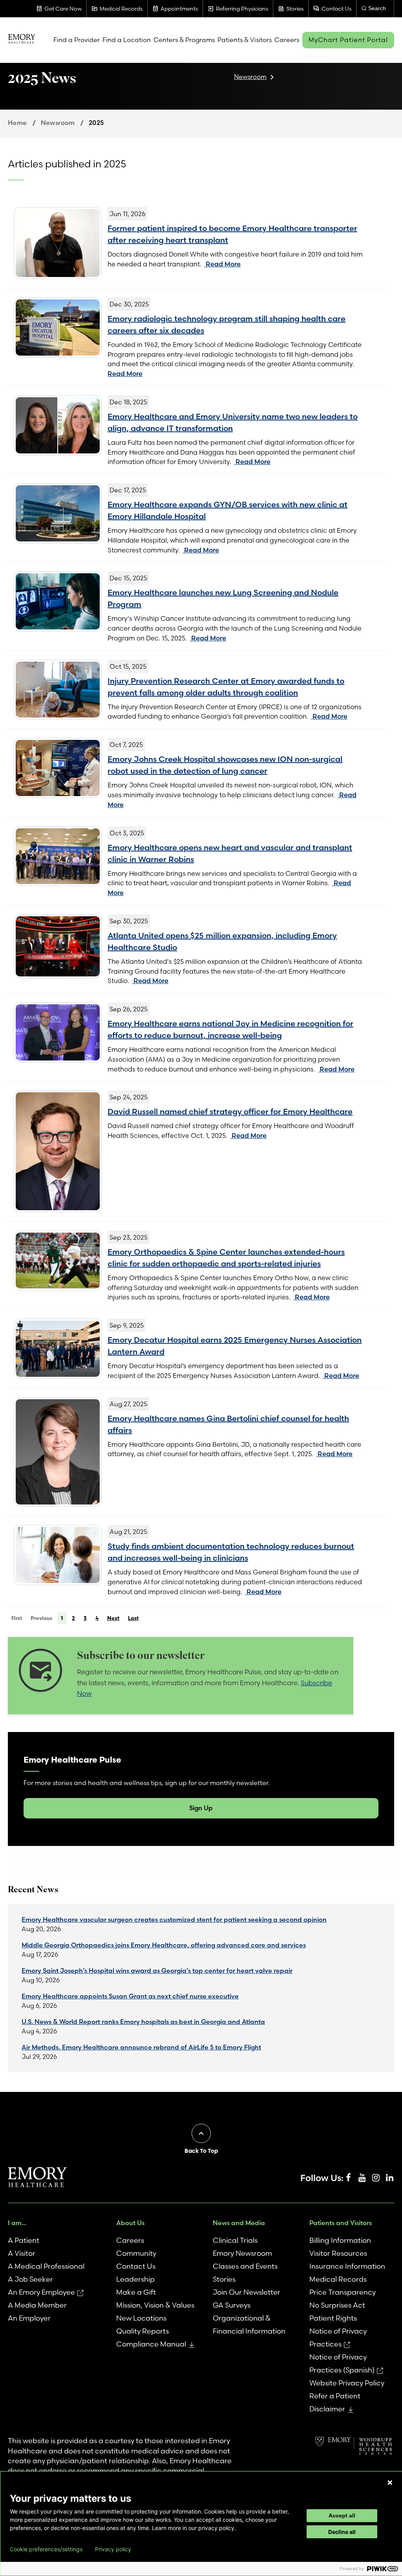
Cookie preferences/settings (46, 2549)
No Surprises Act (337, 2305)
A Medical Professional (46, 2266)
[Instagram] (376, 2178)
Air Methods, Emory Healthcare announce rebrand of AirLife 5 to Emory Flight (141, 2047)
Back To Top (201, 2151)
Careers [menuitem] (287, 40)
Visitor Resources (338, 2253)
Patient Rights (333, 2318)
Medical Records (338, 2279)
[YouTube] (362, 2178)
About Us (130, 2223)
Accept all (342, 2515)
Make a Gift (136, 2292)
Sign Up (201, 1808)
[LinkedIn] (389, 2178)
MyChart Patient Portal (348, 40)
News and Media (239, 2223)
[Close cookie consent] (390, 2482)
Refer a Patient (335, 2396)
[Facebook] (348, 2178)
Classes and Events (245, 2266)
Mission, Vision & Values (155, 2305)
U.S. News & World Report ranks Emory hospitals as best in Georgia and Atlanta (143, 2022)
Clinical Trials (235, 2240)
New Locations (141, 2318)
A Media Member (37, 2305)
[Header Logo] (22, 40)
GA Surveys (232, 2305)
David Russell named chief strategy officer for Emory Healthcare (230, 1111)
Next (113, 1618)
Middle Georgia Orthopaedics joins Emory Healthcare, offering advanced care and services (164, 1945)
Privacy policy (113, 2549)
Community (136, 2253)
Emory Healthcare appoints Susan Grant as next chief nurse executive (130, 1996)
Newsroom (250, 77)
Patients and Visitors (341, 2223)
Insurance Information (347, 2266)
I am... (17, 2223)
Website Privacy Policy (347, 2383)
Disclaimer (327, 2409)
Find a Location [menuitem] (127, 40)
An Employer (29, 2318)
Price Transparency (343, 2292)
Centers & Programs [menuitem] (184, 40)
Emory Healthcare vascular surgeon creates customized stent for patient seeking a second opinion (174, 1919)
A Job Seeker (30, 2279)
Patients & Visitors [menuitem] (245, 40)
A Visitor (22, 2253)
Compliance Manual (151, 2344)
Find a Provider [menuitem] (77, 40)
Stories (224, 2279)
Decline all (342, 2532)
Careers (130, 2240)
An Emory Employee (41, 2292)
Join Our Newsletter (247, 2292)
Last (133, 1618)
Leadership (135, 2279)
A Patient (24, 2240)
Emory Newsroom (242, 2253)
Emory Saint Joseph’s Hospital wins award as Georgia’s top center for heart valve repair (157, 1971)
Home (17, 123)
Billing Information (340, 2240)
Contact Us (136, 2266)
